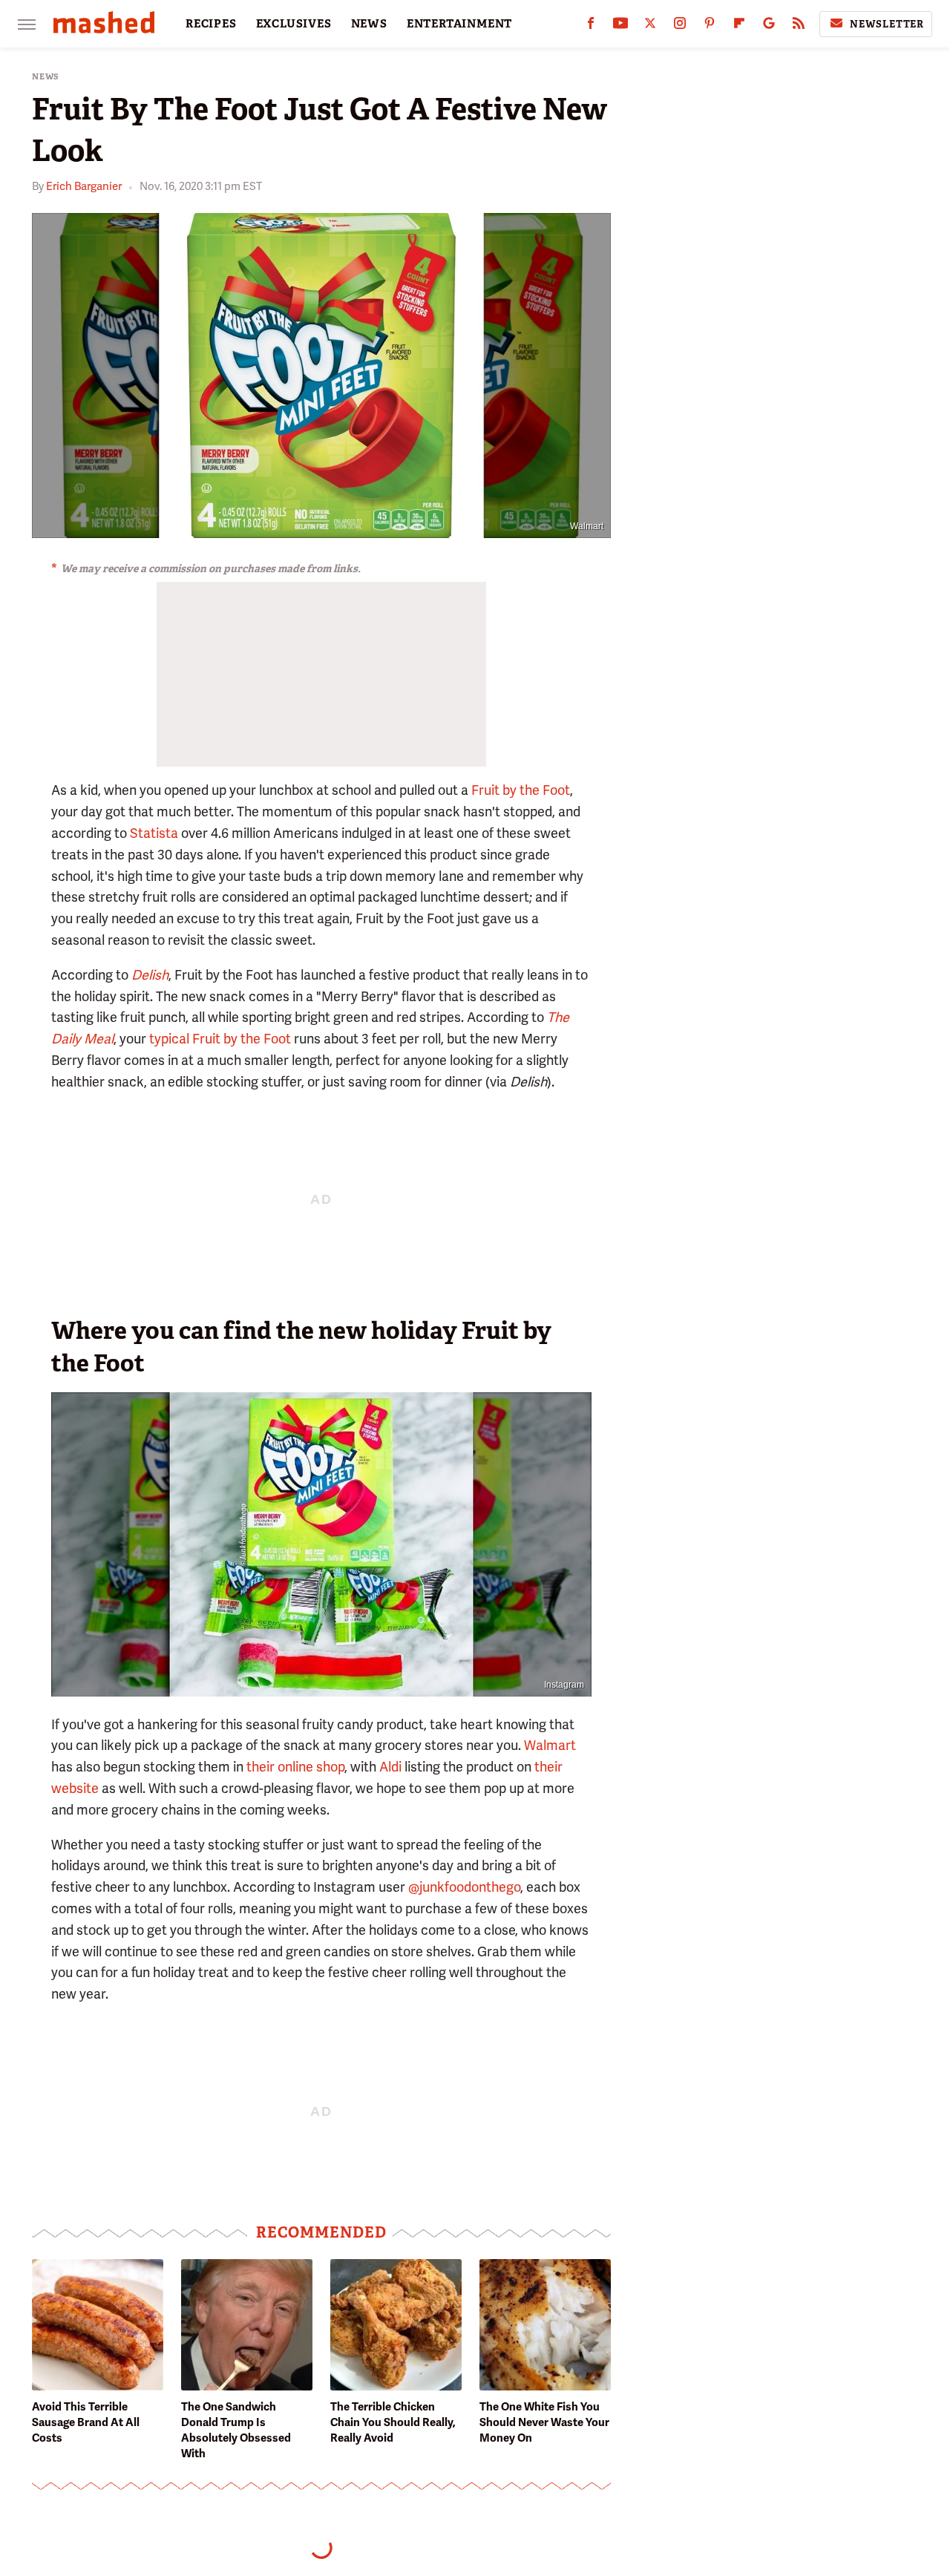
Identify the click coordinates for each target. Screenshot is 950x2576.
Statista (154, 833)
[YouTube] (620, 26)
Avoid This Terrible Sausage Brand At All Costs (86, 2422)
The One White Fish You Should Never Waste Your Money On (544, 2422)
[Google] (769, 26)
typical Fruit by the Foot (220, 1039)
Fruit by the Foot (521, 790)
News (46, 77)
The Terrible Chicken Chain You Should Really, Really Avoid (393, 2422)
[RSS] (799, 26)
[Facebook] (591, 26)
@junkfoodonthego (464, 1887)
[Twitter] (650, 26)
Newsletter (887, 24)
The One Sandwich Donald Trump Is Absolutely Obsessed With (236, 2430)
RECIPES (211, 24)
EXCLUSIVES (294, 24)
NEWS (369, 24)
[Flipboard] (739, 26)
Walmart (587, 526)
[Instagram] (680, 26)
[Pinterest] (710, 26)
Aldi (390, 1767)
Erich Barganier (84, 186)
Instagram (564, 1685)
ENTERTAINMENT (459, 24)
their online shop (295, 1767)
